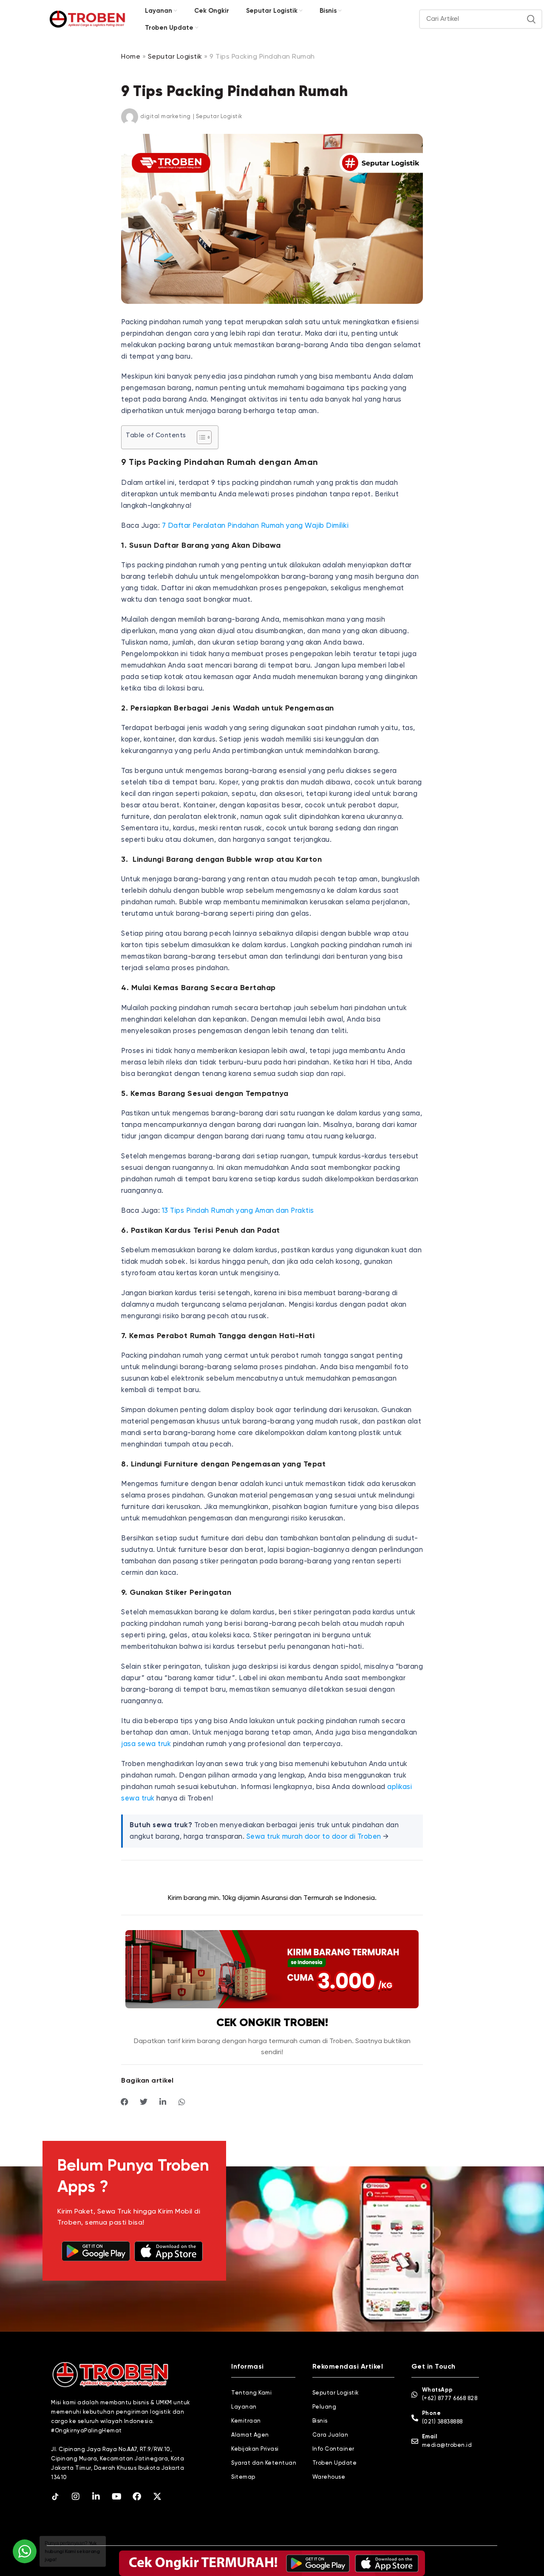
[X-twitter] (157, 2497)
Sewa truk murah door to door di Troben (314, 1837)
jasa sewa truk (146, 1744)
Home (131, 57)
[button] (125, 2102)
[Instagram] (76, 2497)
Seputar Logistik (175, 57)
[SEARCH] (531, 19)
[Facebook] (137, 2497)
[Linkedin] (96, 2497)
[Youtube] (116, 2497)
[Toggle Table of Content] (200, 437)
